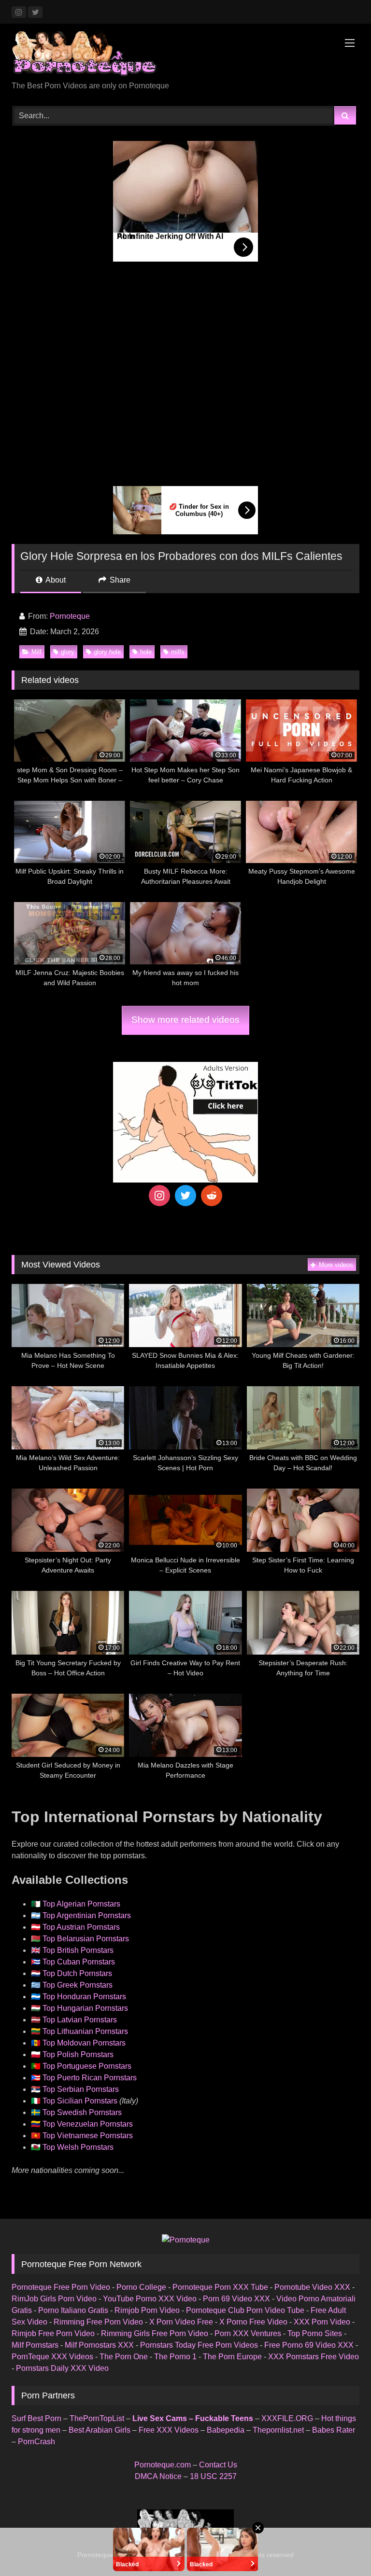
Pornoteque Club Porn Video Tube (245, 2310)
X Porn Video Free (181, 2322)
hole (146, 652)
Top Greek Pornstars (78, 1985)
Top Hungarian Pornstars (85, 2008)
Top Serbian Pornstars (81, 2089)
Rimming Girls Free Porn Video (155, 2333)
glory (68, 652)
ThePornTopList (97, 2418)
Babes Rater (334, 2430)
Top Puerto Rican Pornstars (90, 2078)
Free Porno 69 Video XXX (309, 2345)
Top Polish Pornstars (78, 2054)
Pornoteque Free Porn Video (61, 2287)
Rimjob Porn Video (147, 2310)
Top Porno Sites (315, 2333)
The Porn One (124, 2357)
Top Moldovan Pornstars (84, 2043)
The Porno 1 (175, 2357)
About (55, 580)
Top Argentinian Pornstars (87, 1915)
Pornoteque (70, 616)
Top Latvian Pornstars (80, 2020)
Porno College (141, 2287)
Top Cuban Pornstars (79, 1962)
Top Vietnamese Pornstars (88, 2136)
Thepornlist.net (278, 2430)
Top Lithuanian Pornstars (85, 2031)
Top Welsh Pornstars (78, 2147)
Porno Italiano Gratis (73, 2310)
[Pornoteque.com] (185, 56)
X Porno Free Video (253, 2322)
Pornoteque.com (163, 2465)
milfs (178, 652)
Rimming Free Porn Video (98, 2322)
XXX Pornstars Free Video (314, 2357)
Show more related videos (185, 1020)
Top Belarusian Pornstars (86, 1939)
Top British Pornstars (78, 1950)
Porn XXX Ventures (248, 2333)
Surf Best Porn (36, 2418)
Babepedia (226, 2430)
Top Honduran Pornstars (84, 1997)
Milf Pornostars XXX (99, 2345)
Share (119, 580)
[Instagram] (159, 1196)
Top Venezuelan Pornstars (88, 2124)
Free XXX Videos (169, 2430)
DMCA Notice (158, 2476)
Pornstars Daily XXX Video (62, 2368)
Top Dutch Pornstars (77, 1973)
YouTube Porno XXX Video (150, 2299)
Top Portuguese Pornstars (87, 2066)
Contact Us (218, 2465)
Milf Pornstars (35, 2345)
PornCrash (36, 2442)
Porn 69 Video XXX (236, 2299)
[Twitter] (185, 1196)
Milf (36, 652)
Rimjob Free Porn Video (53, 2333)
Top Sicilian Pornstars (80, 2101)
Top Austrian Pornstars (81, 1927)
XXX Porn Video (322, 2322)
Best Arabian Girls (100, 2430)
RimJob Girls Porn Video (54, 2299)
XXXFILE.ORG (287, 2418)
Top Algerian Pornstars (81, 1904)
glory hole (107, 652)
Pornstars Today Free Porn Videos (199, 2345)
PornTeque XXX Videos (52, 2357)
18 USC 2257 (213, 2476)
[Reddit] (212, 1196)
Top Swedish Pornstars (82, 2112)
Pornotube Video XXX (312, 2287)
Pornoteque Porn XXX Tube (220, 2287)
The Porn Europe (232, 2357)
